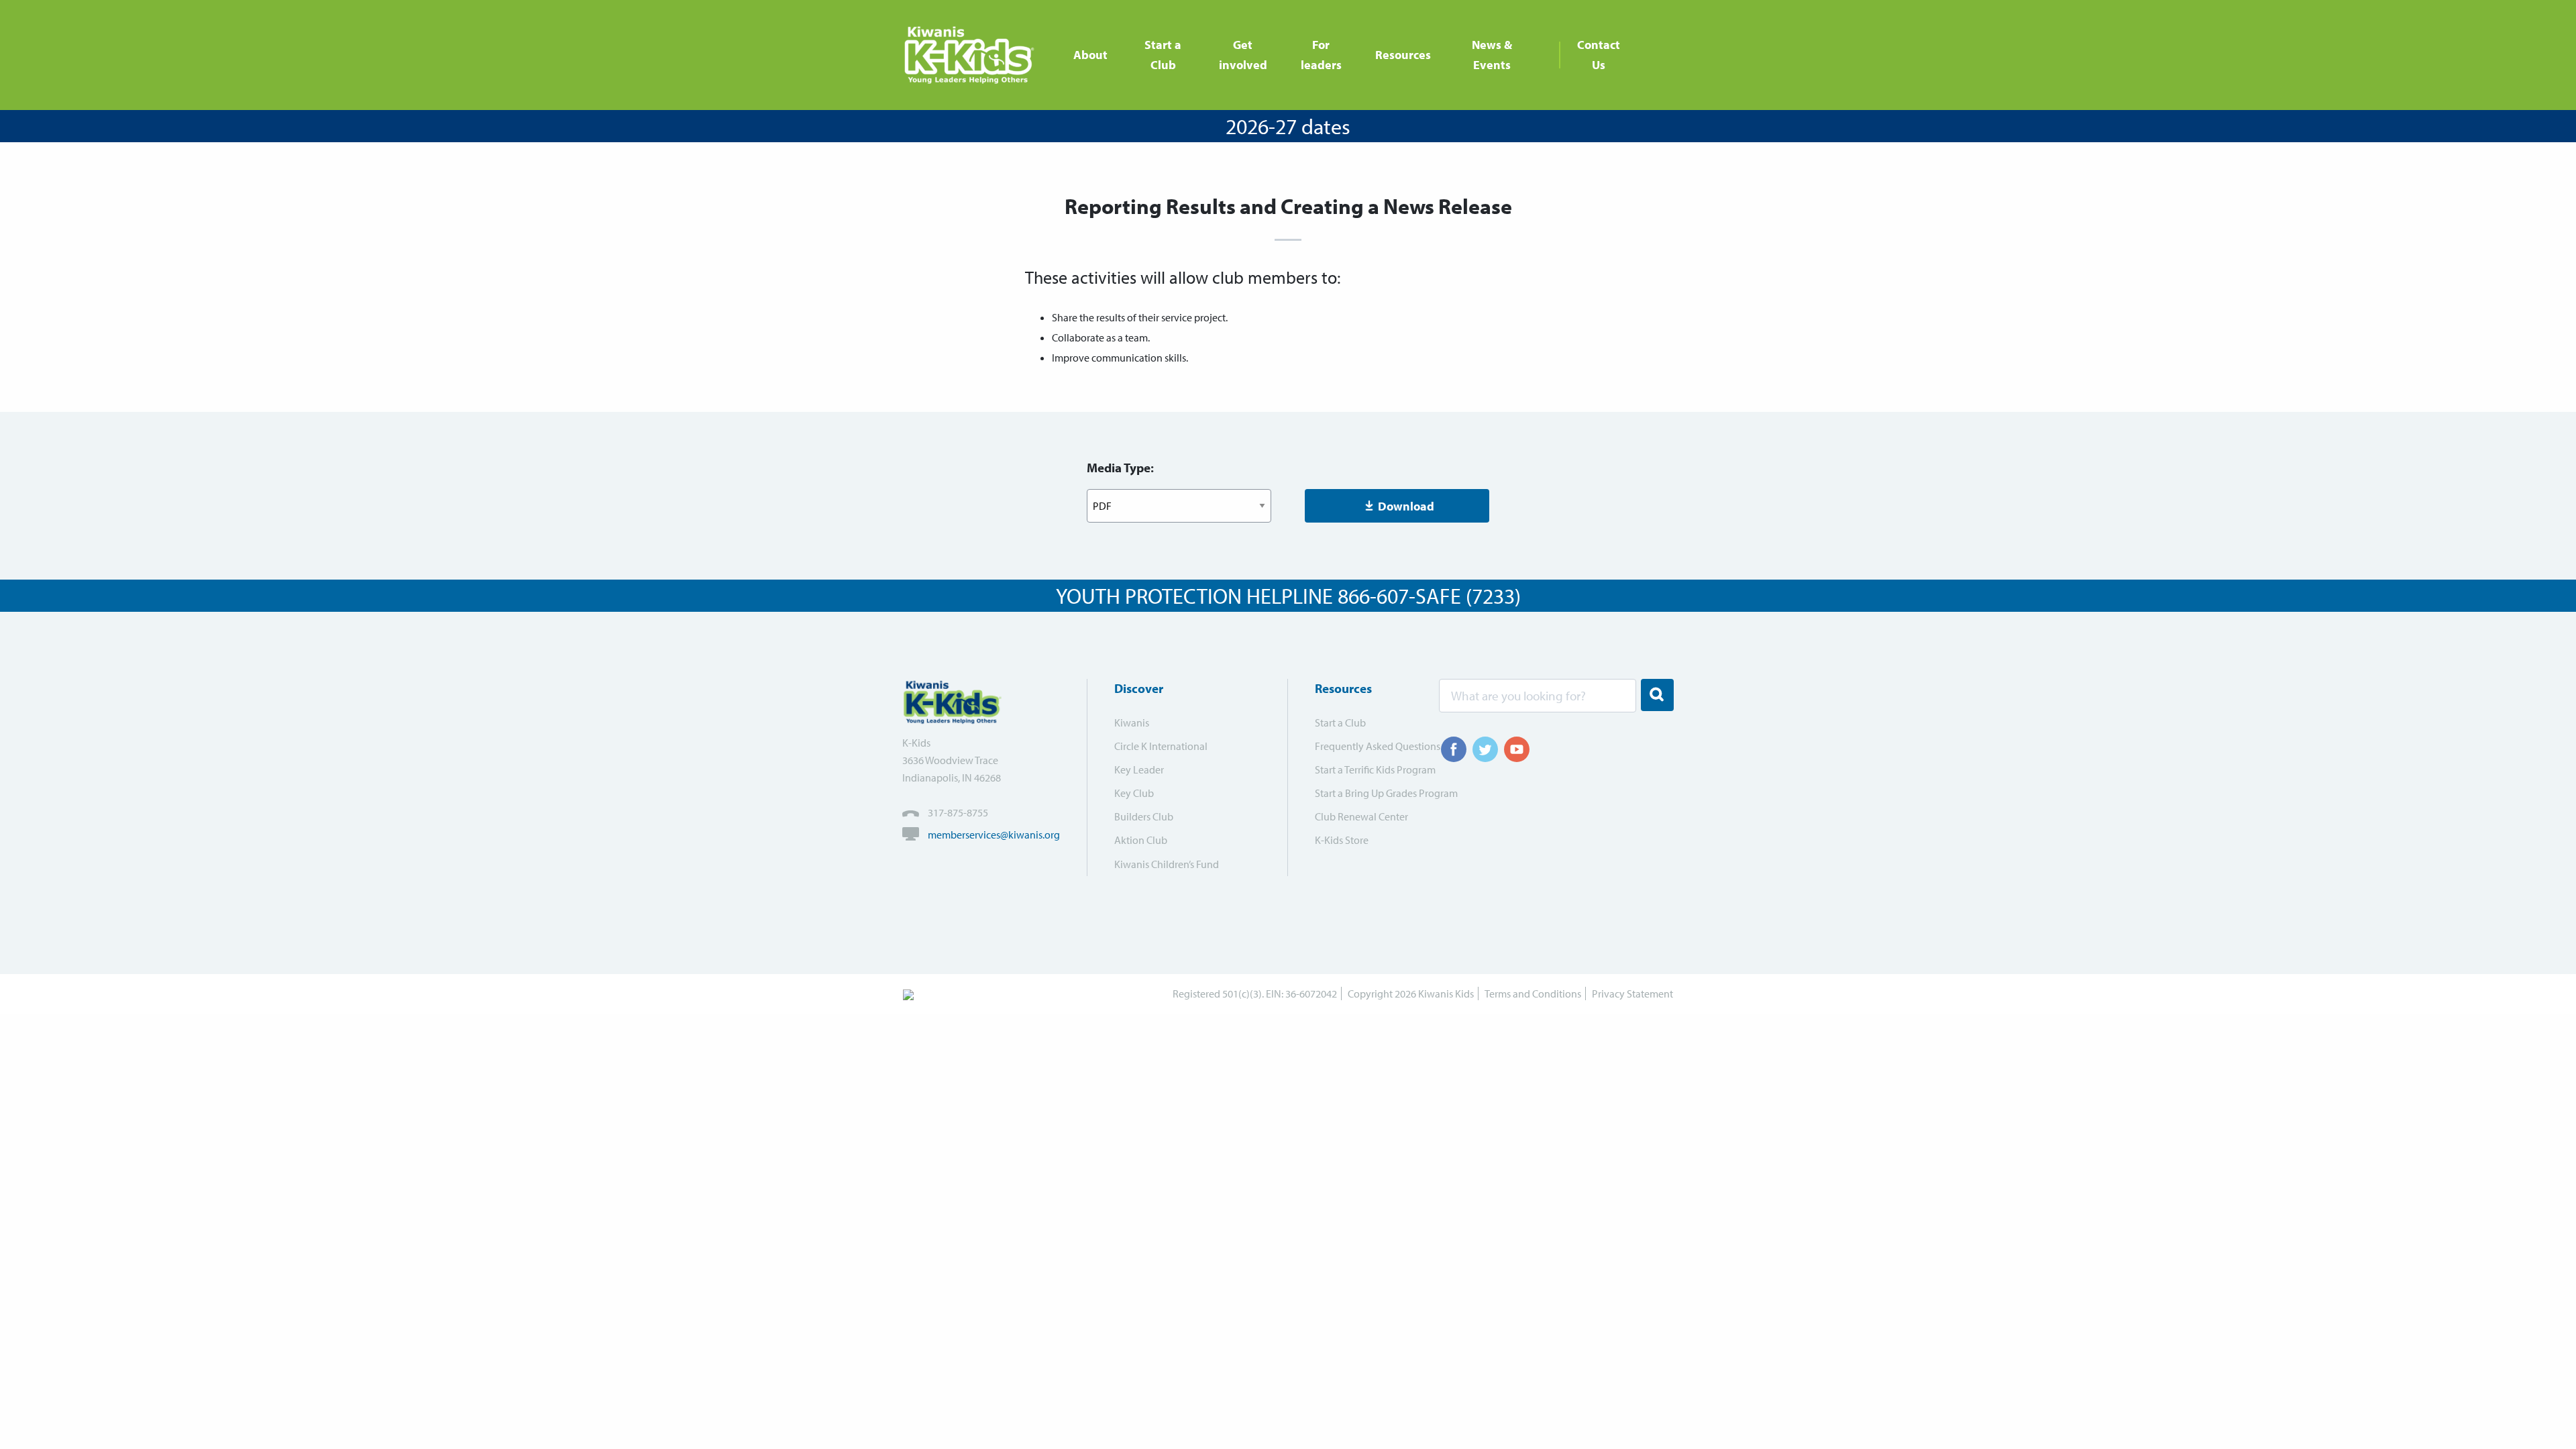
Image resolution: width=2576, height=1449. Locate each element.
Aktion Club (1141, 840)
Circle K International (1161, 746)
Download (1406, 506)
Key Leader (1139, 769)
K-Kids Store (1342, 840)
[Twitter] (1485, 749)
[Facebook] (1454, 749)
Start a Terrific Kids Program (1368, 769)
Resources (1403, 55)
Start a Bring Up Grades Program (1368, 793)
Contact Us (1599, 55)
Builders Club (1144, 816)
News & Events (1492, 55)
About (1090, 55)
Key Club (1134, 793)
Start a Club (1163, 55)
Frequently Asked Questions (1368, 746)
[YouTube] (1517, 749)
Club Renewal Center (1361, 816)
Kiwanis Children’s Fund (1167, 864)
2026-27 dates (1288, 126)
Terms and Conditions (1533, 994)
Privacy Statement (1632, 994)
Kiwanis (1132, 722)
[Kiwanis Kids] (974, 55)
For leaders (1321, 55)
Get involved (1243, 55)
